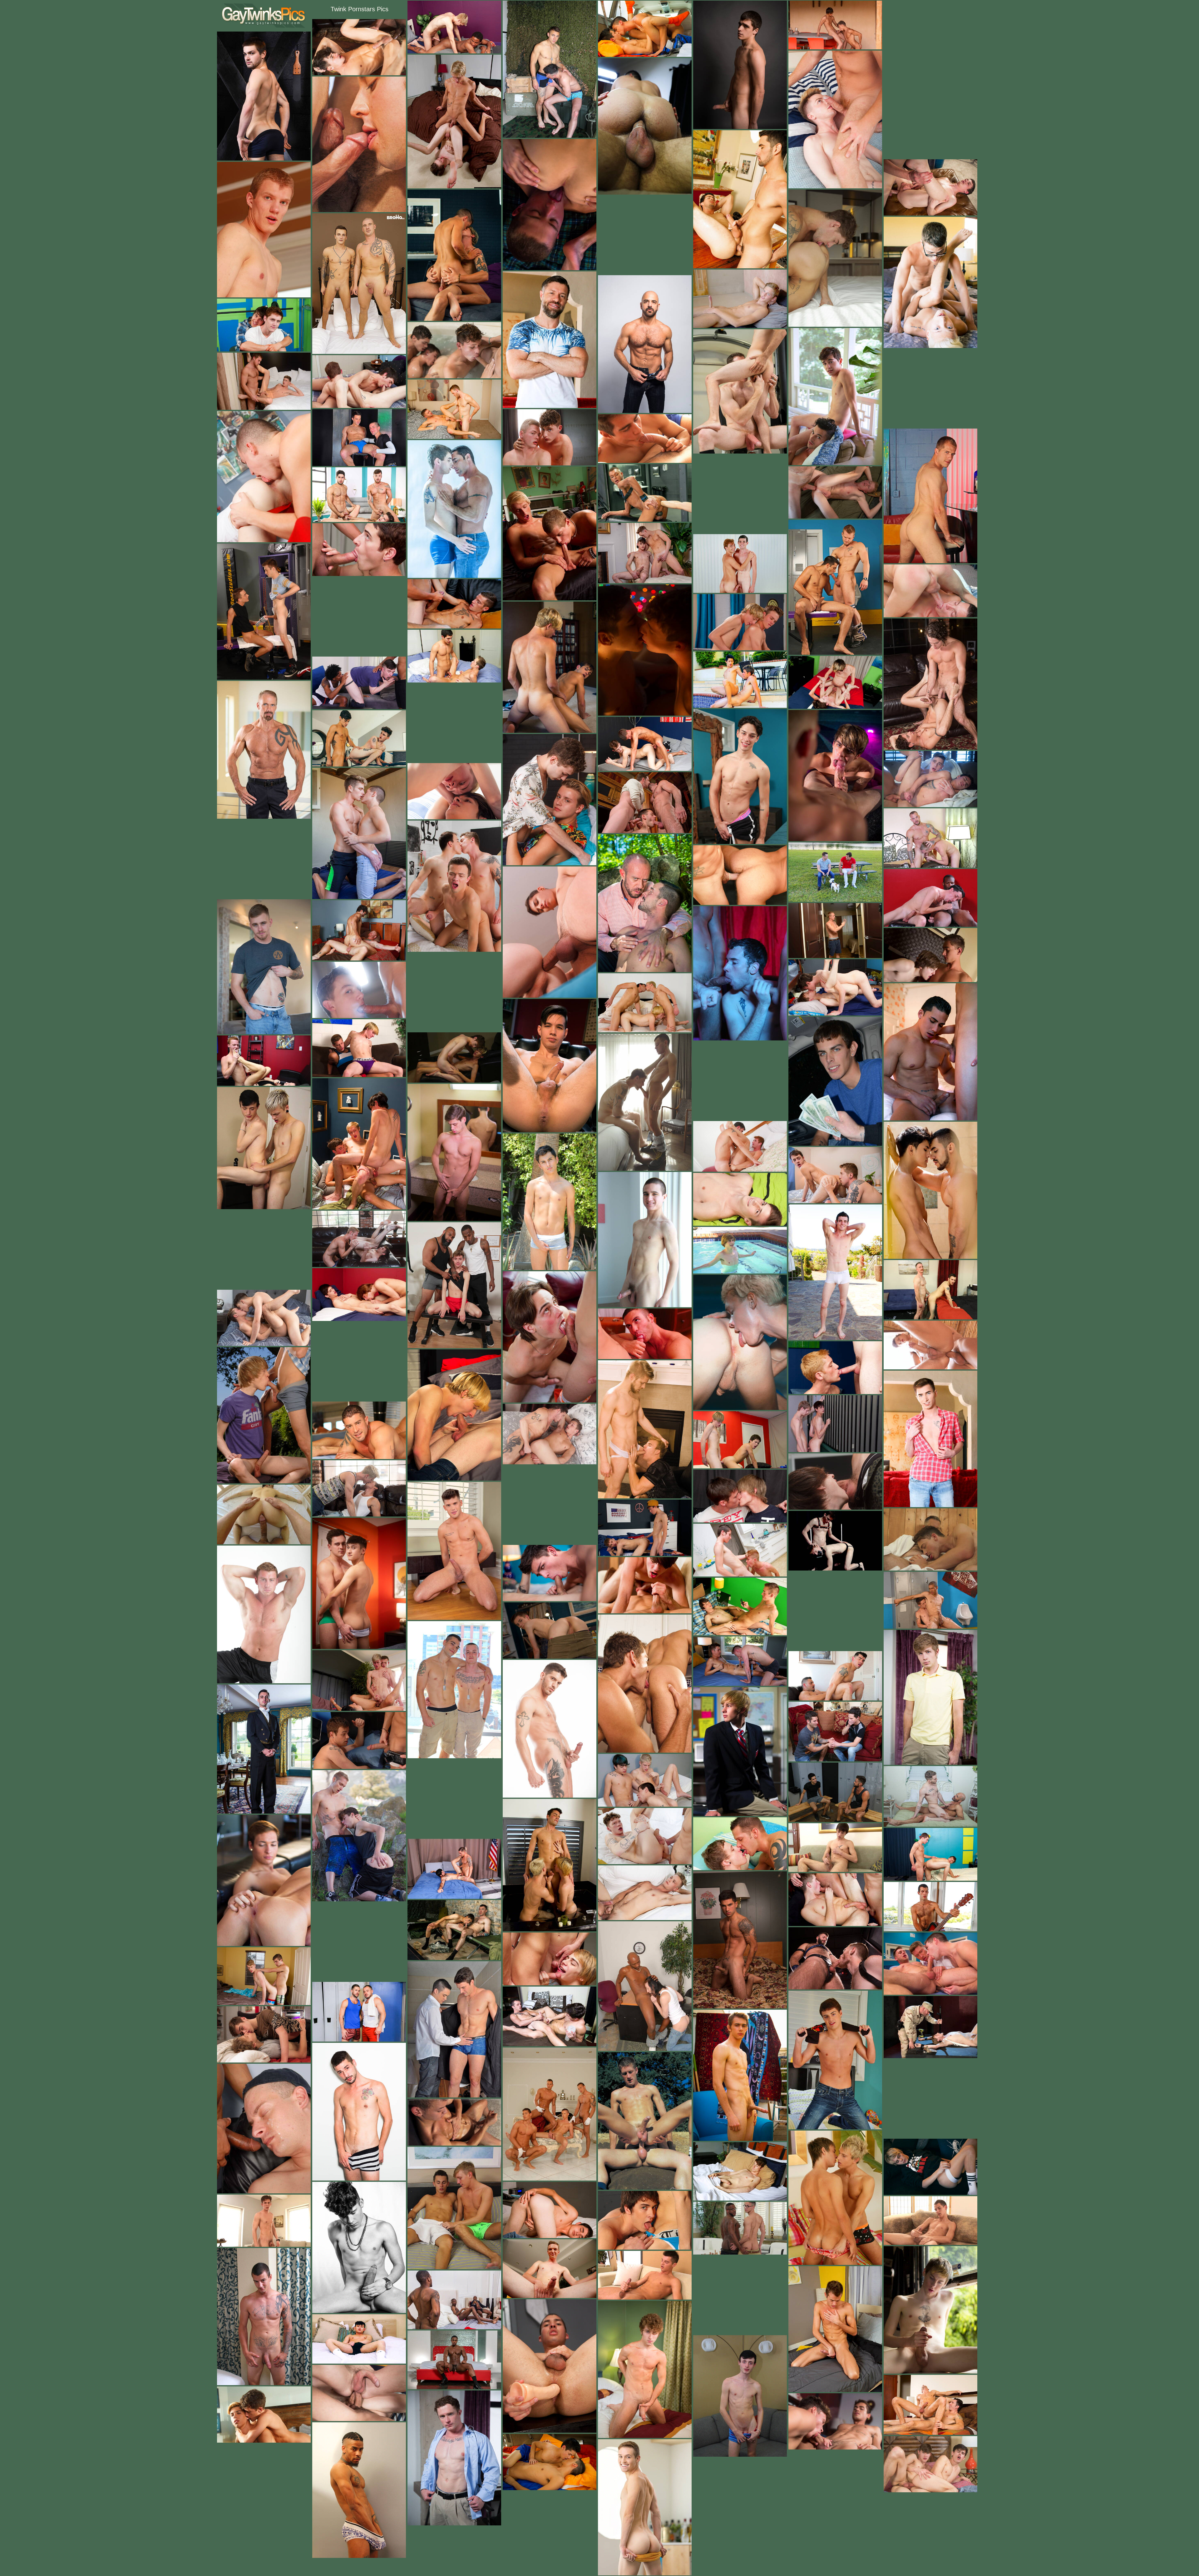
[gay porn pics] (264, 15)
